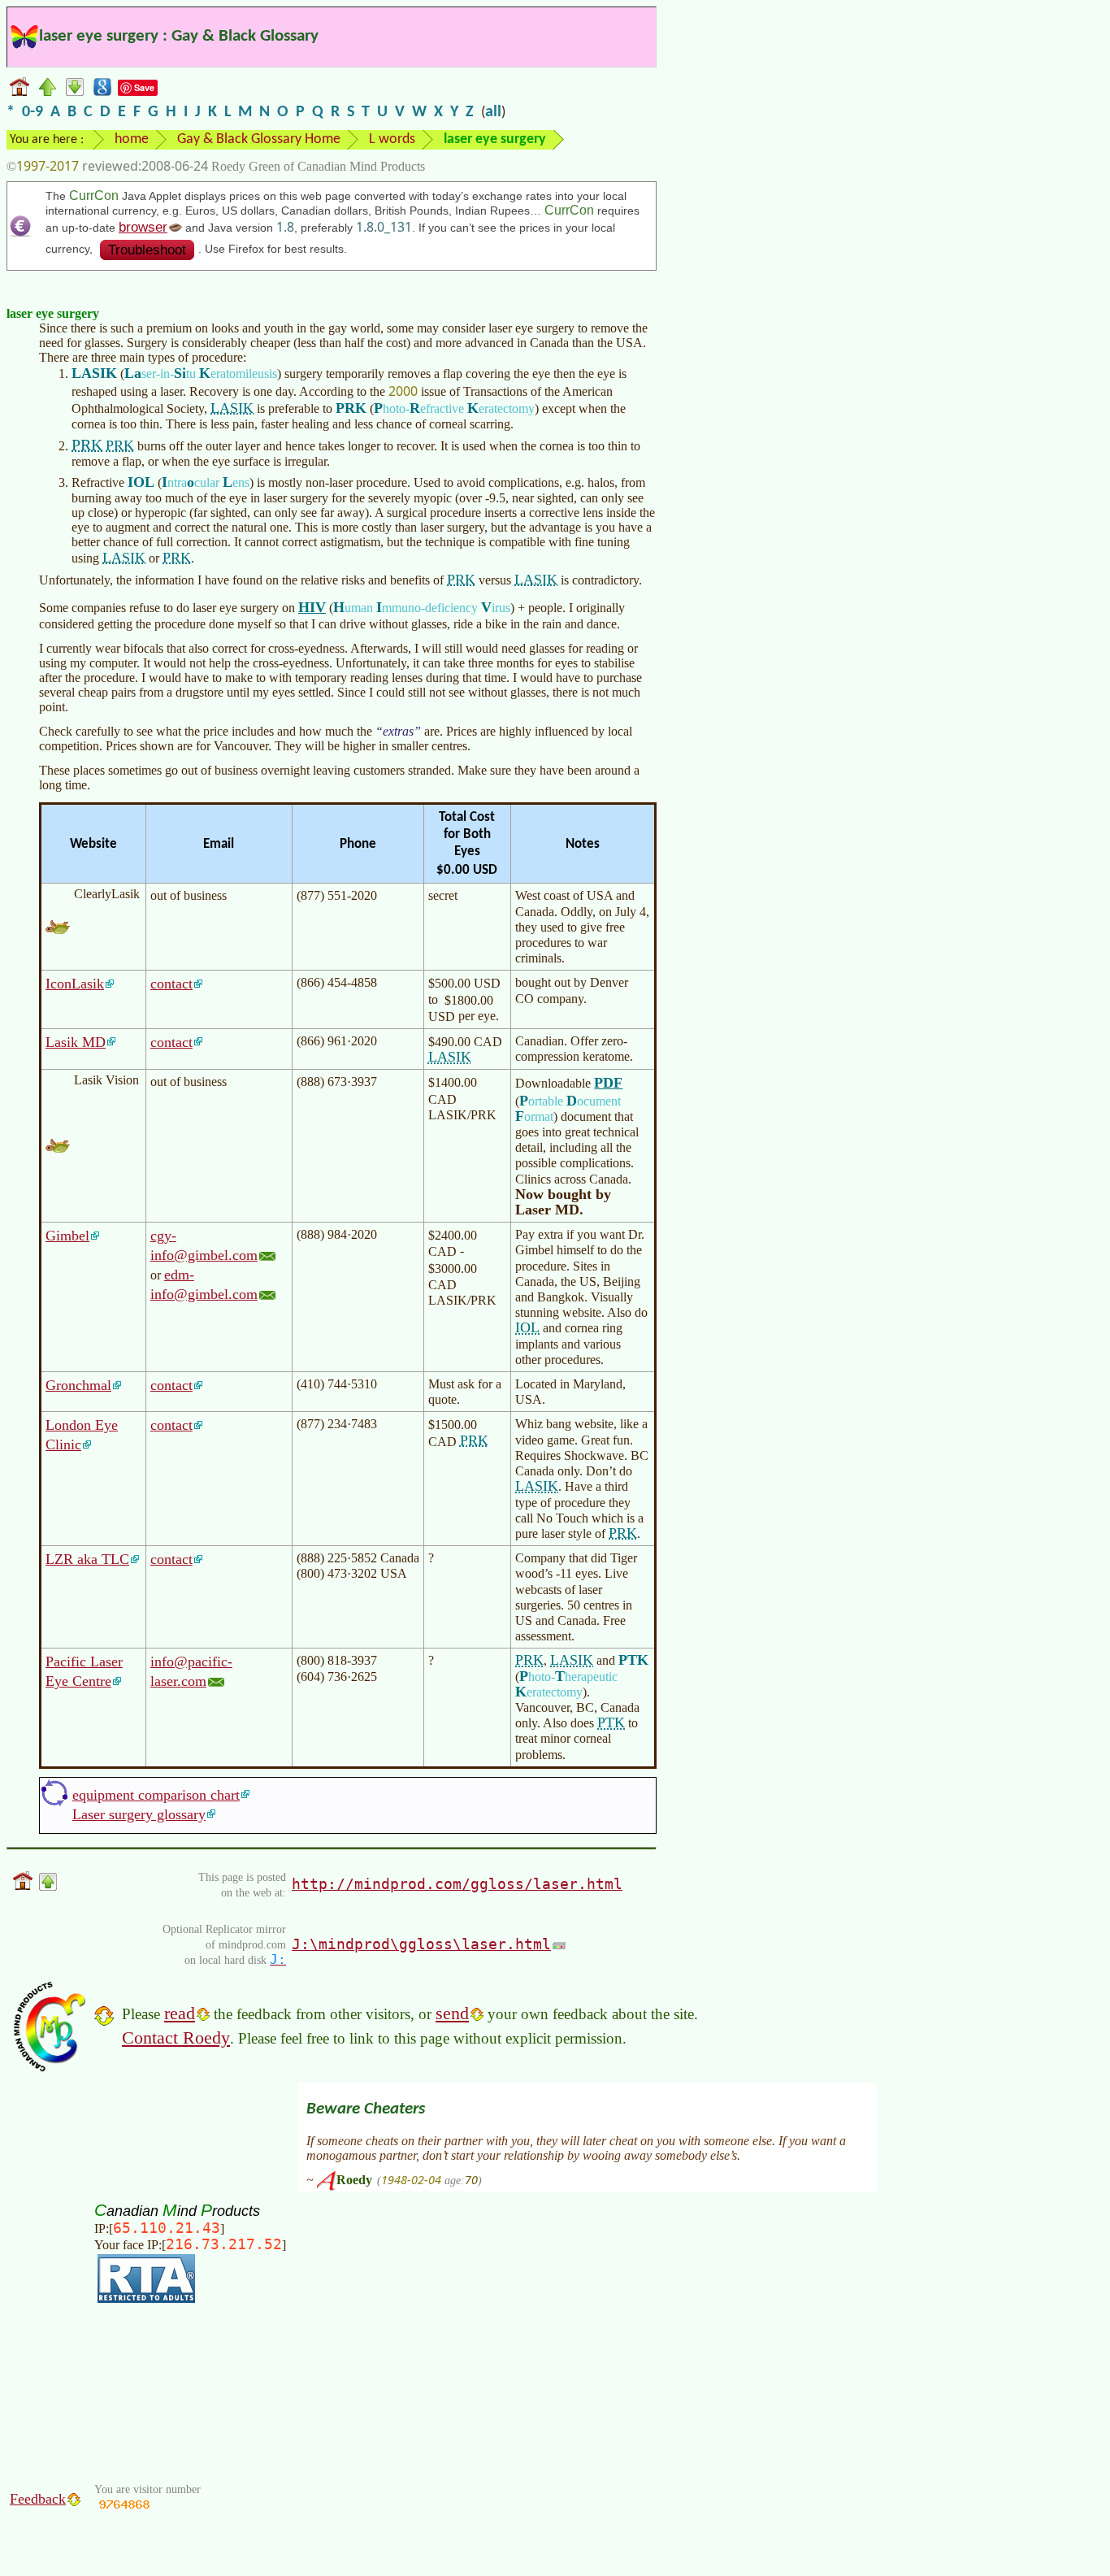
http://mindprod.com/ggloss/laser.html (457, 1884)
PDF (608, 1083)
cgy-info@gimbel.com (204, 1245)
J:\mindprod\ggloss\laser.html (421, 1944)
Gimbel (67, 1236)
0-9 (33, 112)
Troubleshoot (147, 250)
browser (143, 227)
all (493, 112)
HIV (312, 607)
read (180, 2013)
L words (392, 139)
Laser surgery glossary (139, 1814)
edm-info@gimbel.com (204, 1284)
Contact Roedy (176, 2037)
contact (171, 984)
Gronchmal (78, 1385)
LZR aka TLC (87, 1559)
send (452, 2013)
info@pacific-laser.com (191, 1671)
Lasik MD (76, 1042)
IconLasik (75, 984)
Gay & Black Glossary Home (259, 139)
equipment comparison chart (156, 1795)
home (132, 139)
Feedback (38, 2499)
